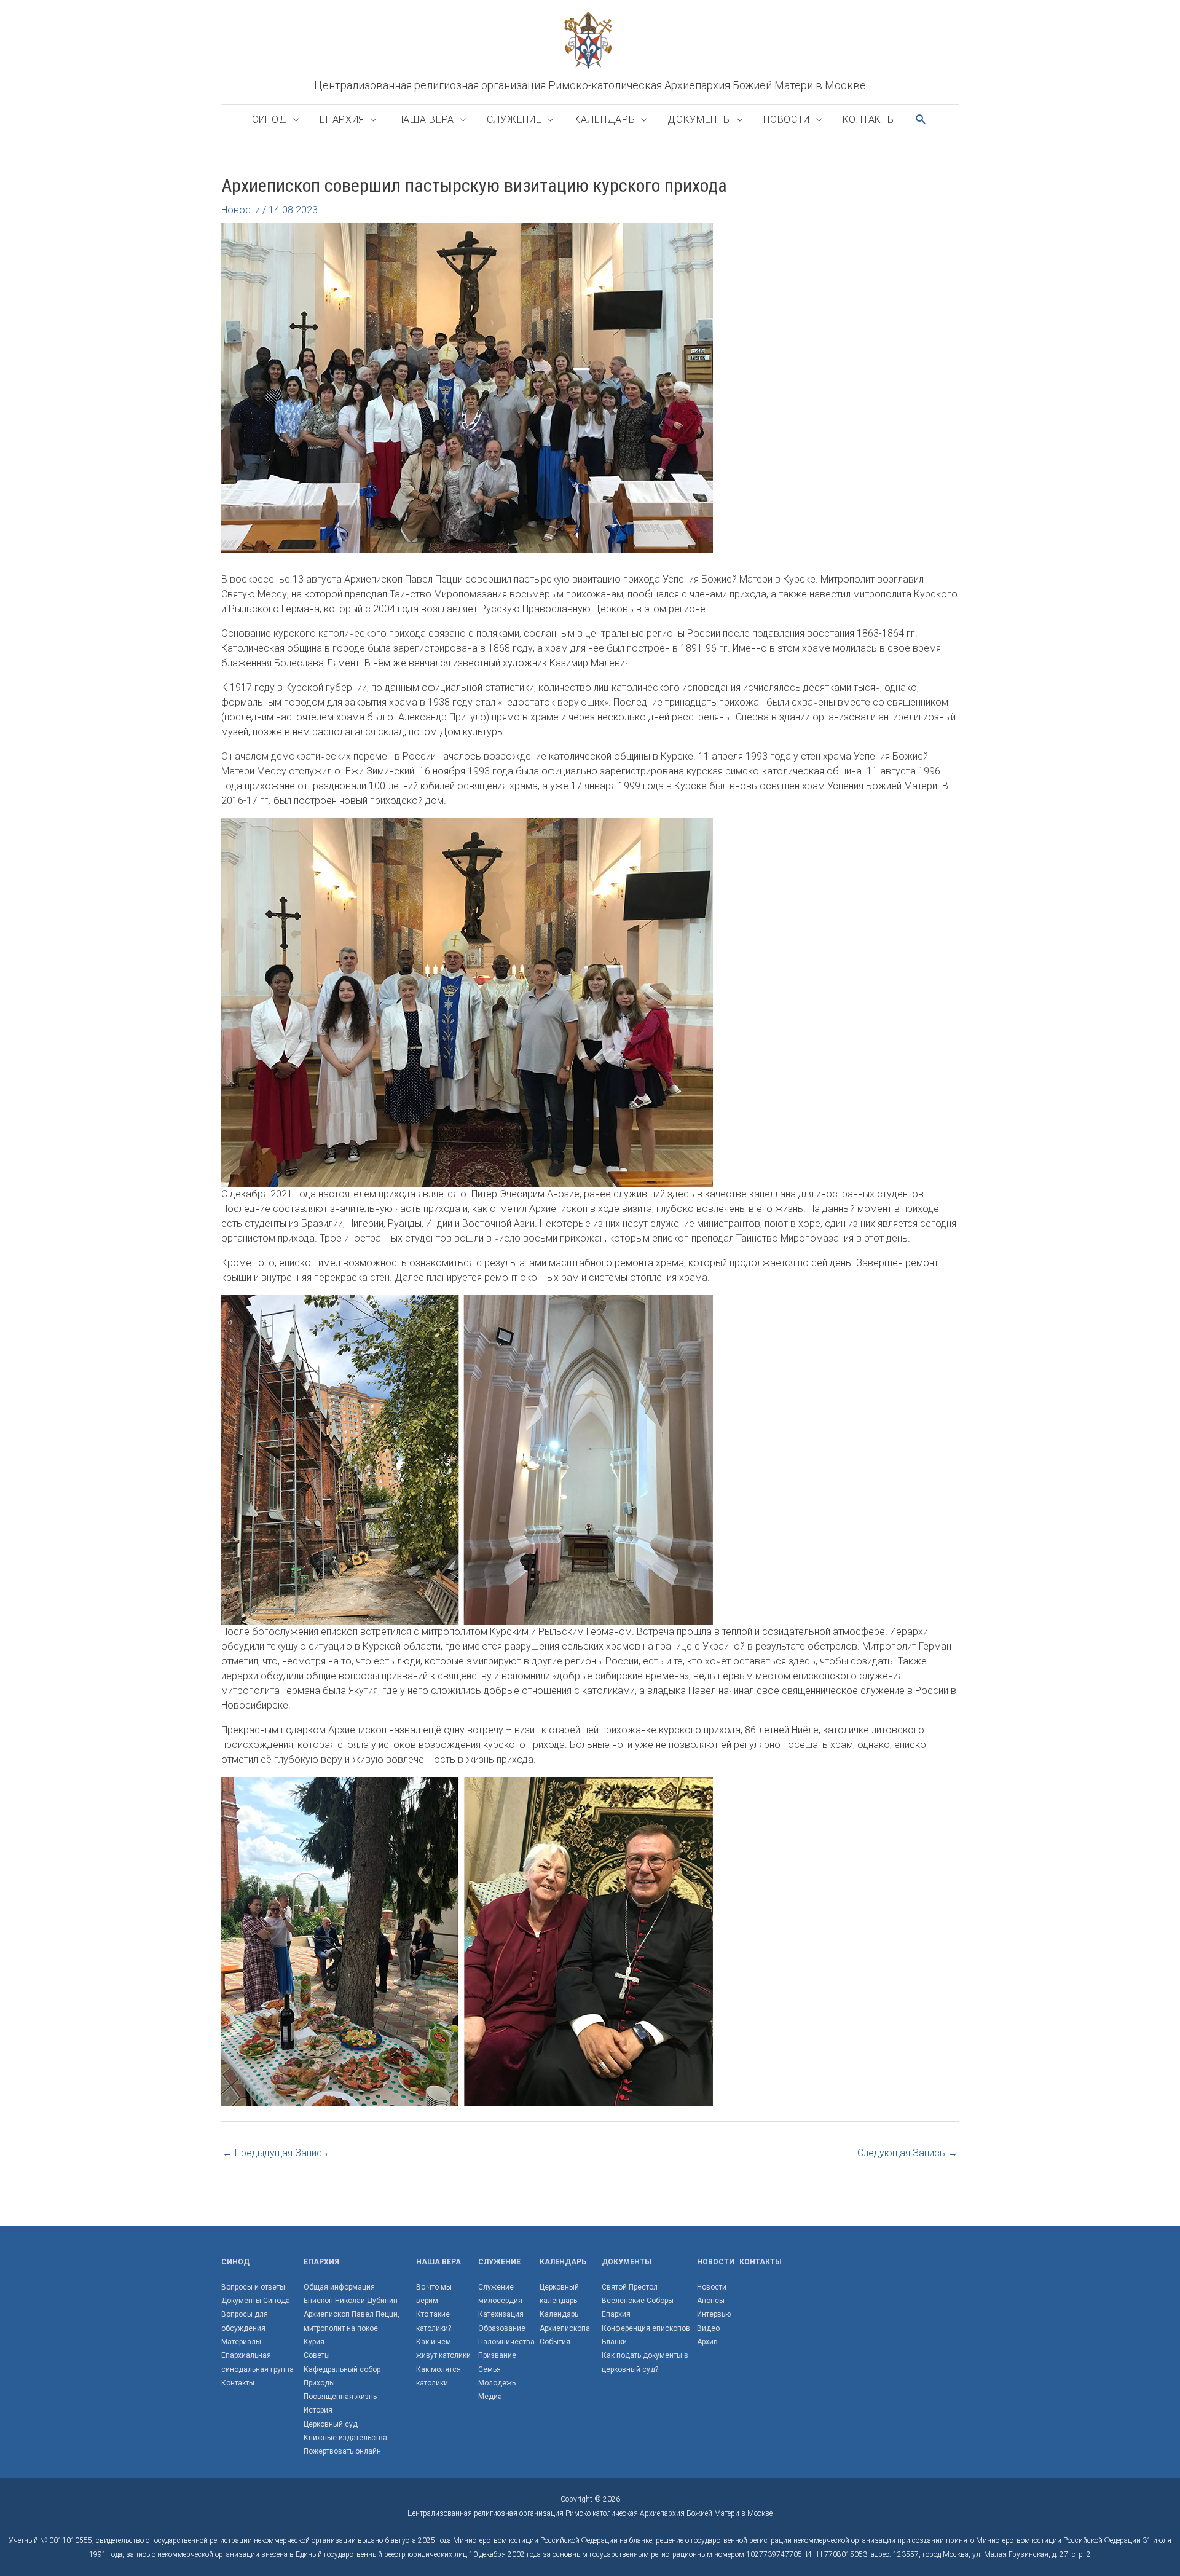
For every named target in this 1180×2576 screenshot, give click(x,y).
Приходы (319, 2383)
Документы (699, 120)
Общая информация (339, 2287)
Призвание (497, 2355)
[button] (921, 120)
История (318, 2410)
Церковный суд (331, 2424)
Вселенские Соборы (638, 2301)
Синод (270, 120)
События (555, 2342)
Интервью (714, 2314)
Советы (317, 2355)
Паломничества (506, 2342)
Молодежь (497, 2383)
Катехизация (501, 2314)
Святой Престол (630, 2287)
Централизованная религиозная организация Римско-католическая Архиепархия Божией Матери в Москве (590, 85)
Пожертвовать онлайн (342, 2451)
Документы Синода (256, 2301)
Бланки (614, 2342)
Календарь (604, 120)
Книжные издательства (345, 2438)
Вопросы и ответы (253, 2287)
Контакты (869, 120)
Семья (490, 2369)
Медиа (490, 2397)
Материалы (241, 2342)
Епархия (342, 120)
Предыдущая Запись (275, 2153)
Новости (787, 120)
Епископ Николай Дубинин (351, 2301)
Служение (514, 120)
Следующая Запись (907, 2153)
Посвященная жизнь (340, 2397)
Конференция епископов (646, 2328)
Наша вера (426, 120)
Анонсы (711, 2301)
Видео (708, 2328)
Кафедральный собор (342, 2369)
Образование (502, 2328)
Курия (314, 2342)
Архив (707, 2342)
